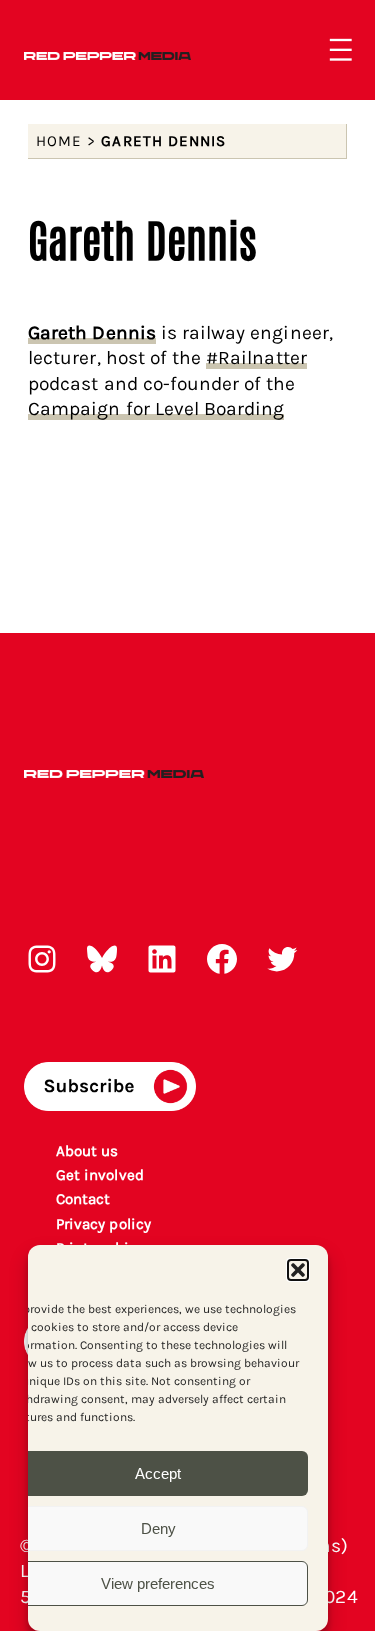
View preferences (158, 1583)
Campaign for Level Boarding (156, 408)
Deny (158, 1528)
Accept (158, 1473)
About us (87, 1151)
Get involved (100, 1175)
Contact (83, 1199)
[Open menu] (341, 50)
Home (59, 141)
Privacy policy (103, 1224)
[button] (298, 1270)
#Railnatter (256, 357)
